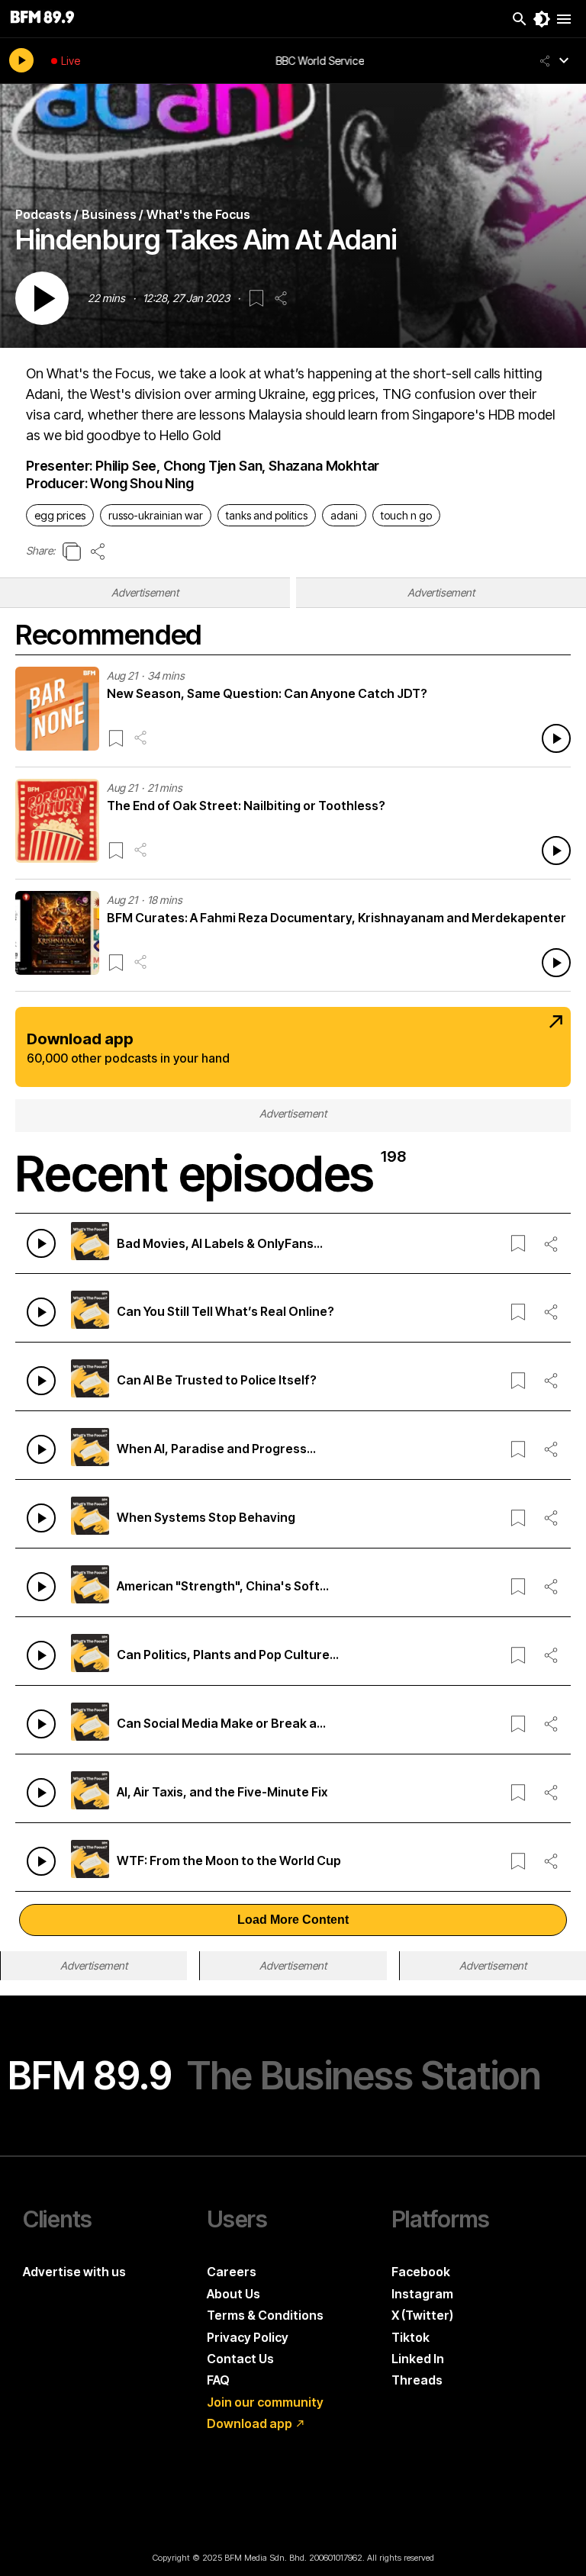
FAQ (218, 2380)
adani (344, 515)
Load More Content (293, 1920)
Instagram (422, 2294)
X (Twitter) (422, 2315)
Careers (232, 2272)
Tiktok (411, 2337)
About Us (233, 2294)
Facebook (421, 2272)
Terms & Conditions (265, 2315)
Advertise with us (74, 2272)
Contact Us (240, 2359)
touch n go (406, 515)
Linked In (418, 2359)
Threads (417, 2380)
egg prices (60, 515)
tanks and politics (267, 515)
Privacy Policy (248, 2337)
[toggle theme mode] (542, 19)
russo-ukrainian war (156, 515)
